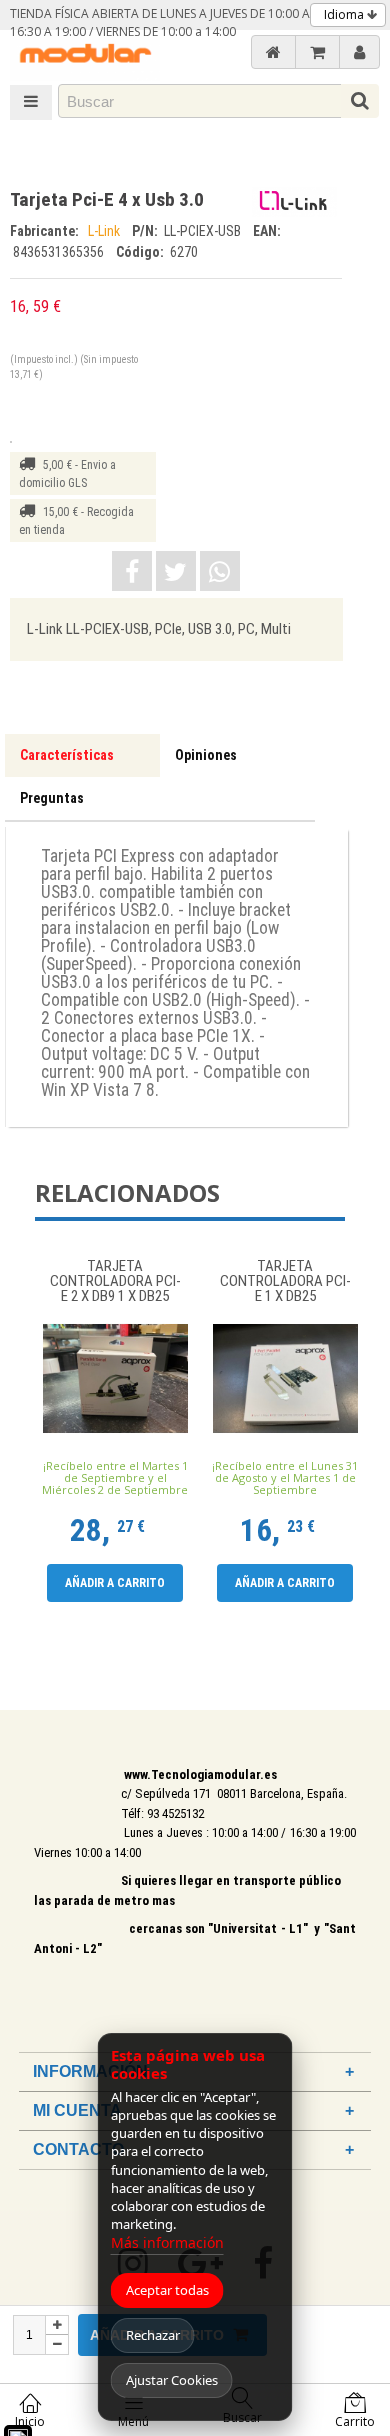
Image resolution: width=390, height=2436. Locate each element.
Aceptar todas (167, 2290)
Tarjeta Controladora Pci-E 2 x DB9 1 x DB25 (115, 1281)
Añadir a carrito (115, 1583)
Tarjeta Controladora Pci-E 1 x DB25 (285, 1281)
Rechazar (153, 2335)
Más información (167, 2242)
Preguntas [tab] (52, 798)
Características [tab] (67, 755)
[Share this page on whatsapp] (220, 571)
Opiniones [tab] (206, 755)
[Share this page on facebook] (132, 571)
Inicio (30, 2421)
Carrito (355, 2421)
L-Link (105, 231)
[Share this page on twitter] (176, 571)
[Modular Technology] (85, 55)
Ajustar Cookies (172, 2380)
